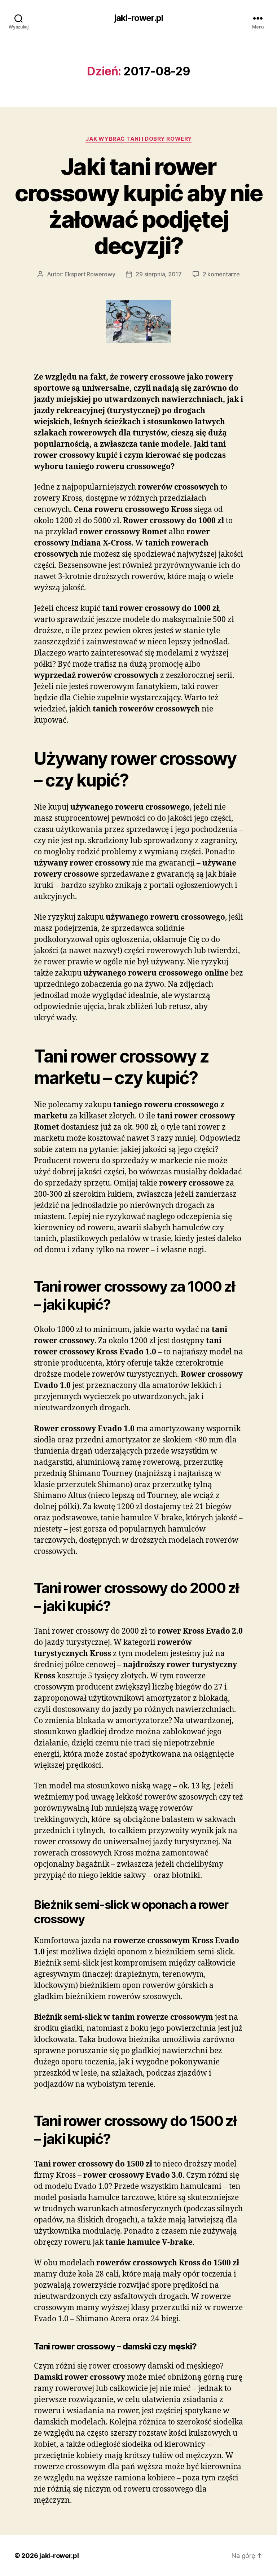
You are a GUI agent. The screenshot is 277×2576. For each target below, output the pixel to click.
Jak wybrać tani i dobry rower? (138, 139)
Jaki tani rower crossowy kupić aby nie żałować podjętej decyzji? (138, 206)
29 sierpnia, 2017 (159, 274)
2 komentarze (221, 274)
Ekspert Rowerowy (90, 274)
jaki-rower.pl (138, 18)
